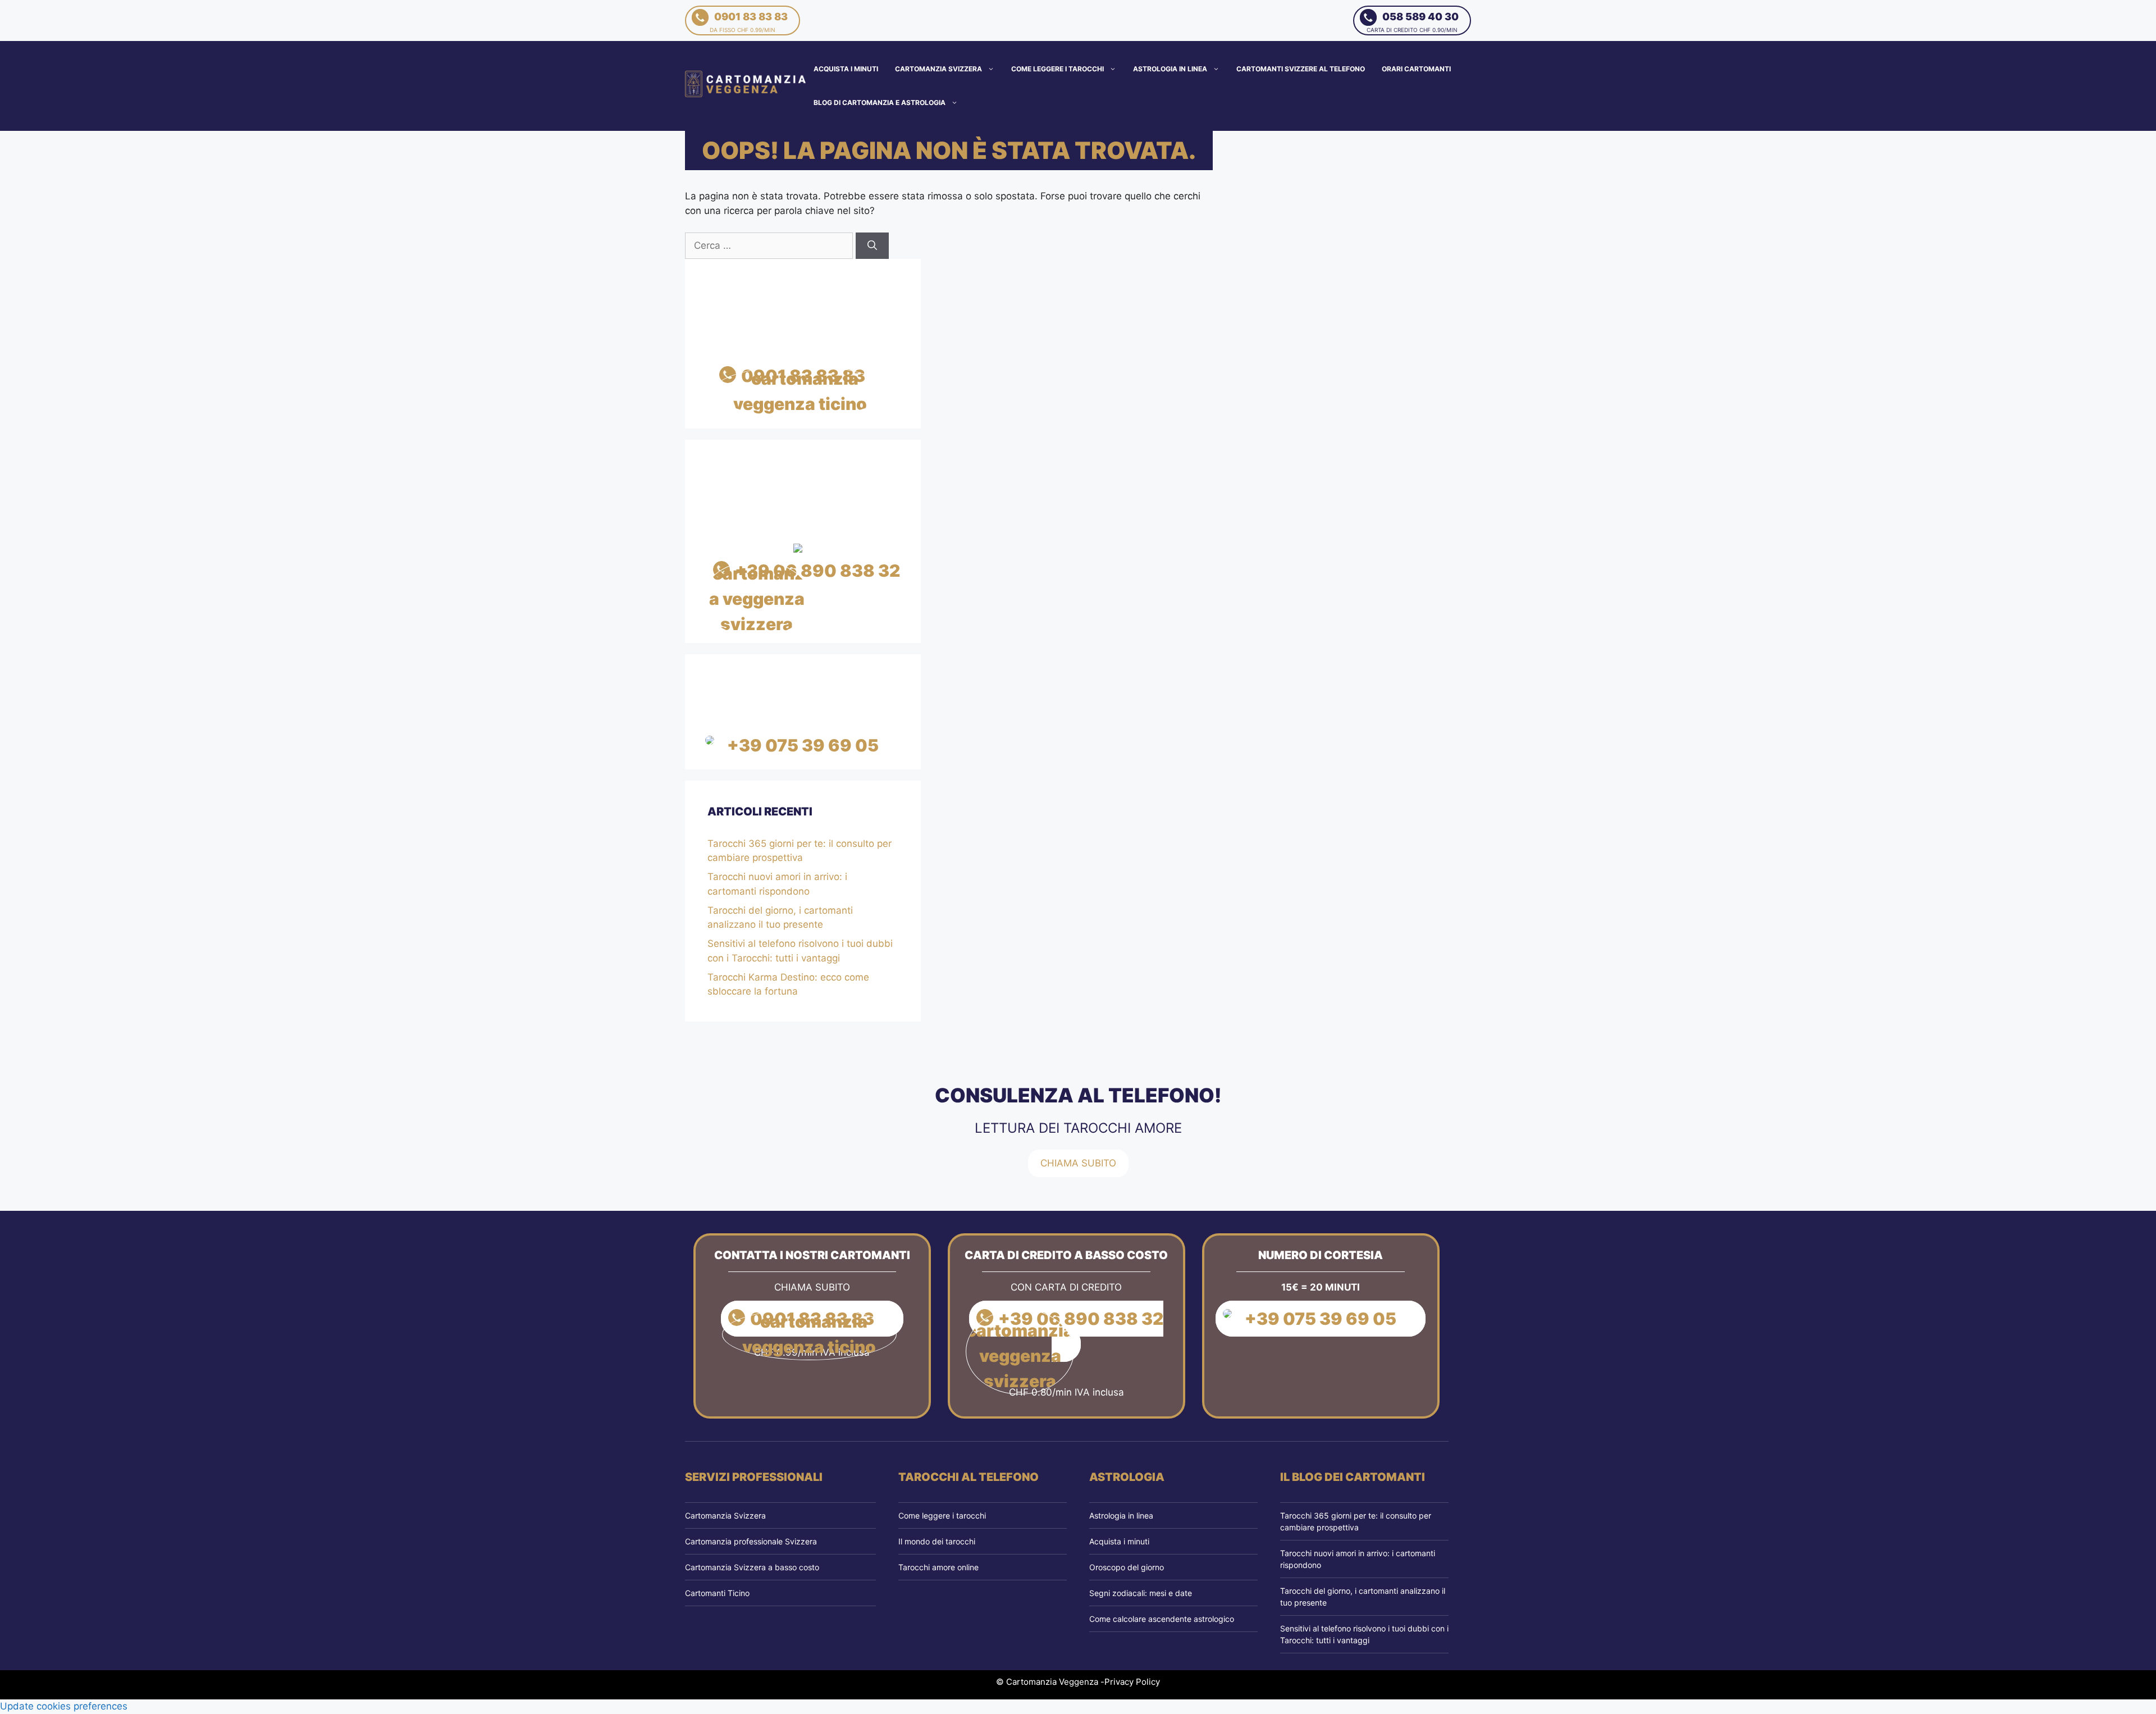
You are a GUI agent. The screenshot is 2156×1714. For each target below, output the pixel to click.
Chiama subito (1078, 1163)
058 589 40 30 (1413, 22)
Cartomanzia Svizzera (938, 69)
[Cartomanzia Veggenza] (746, 85)
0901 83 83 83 (749, 22)
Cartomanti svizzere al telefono (1301, 69)
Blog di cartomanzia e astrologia (880, 102)
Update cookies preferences (64, 1706)
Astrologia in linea (1170, 69)
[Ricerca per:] (770, 245)
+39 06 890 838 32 (817, 571)
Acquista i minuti (1119, 1541)
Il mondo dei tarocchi (937, 1541)
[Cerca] (872, 246)
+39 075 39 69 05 (803, 745)
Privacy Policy (1132, 1682)
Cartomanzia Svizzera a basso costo (752, 1567)
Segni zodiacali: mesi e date (1141, 1593)
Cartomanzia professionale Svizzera (751, 1541)
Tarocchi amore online (938, 1567)
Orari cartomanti (1416, 69)
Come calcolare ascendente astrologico (1162, 1619)
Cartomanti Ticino (717, 1593)
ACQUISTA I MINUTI (846, 69)
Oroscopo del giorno (1127, 1567)
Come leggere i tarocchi (1058, 69)
